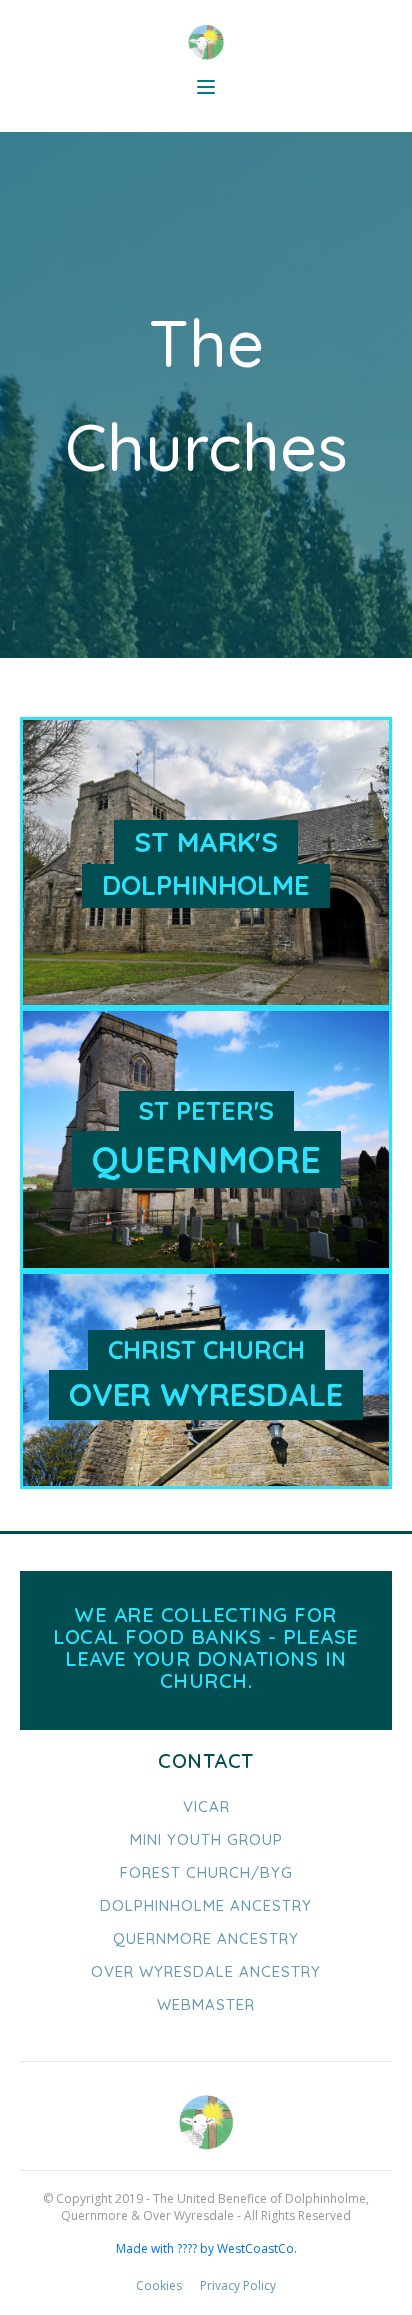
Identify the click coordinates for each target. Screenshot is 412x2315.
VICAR (206, 1806)
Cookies (159, 2286)
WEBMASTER (206, 2004)
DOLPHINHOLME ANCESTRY (206, 1905)
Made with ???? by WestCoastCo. (206, 2248)
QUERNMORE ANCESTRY (206, 1938)
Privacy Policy (238, 2286)
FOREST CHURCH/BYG (206, 1872)
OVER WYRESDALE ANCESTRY (206, 1971)
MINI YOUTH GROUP (206, 1839)
